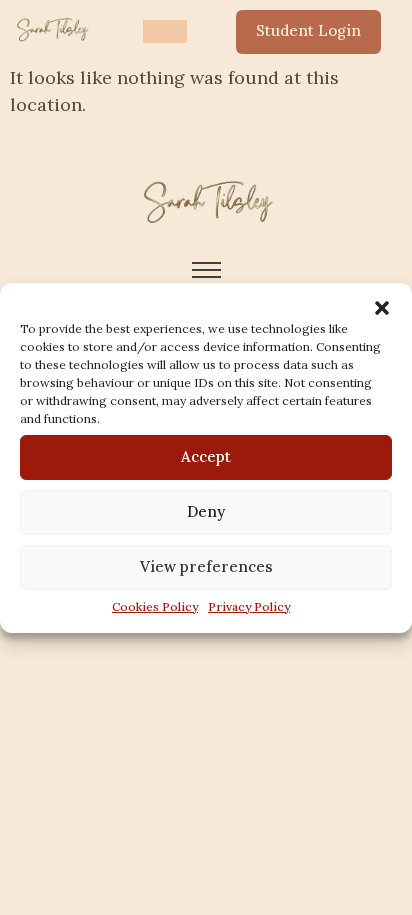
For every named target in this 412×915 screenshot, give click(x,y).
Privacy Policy (249, 606)
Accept (206, 456)
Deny (206, 511)
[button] (382, 308)
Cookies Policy (155, 606)
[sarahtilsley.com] (51, 28)
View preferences (206, 566)
